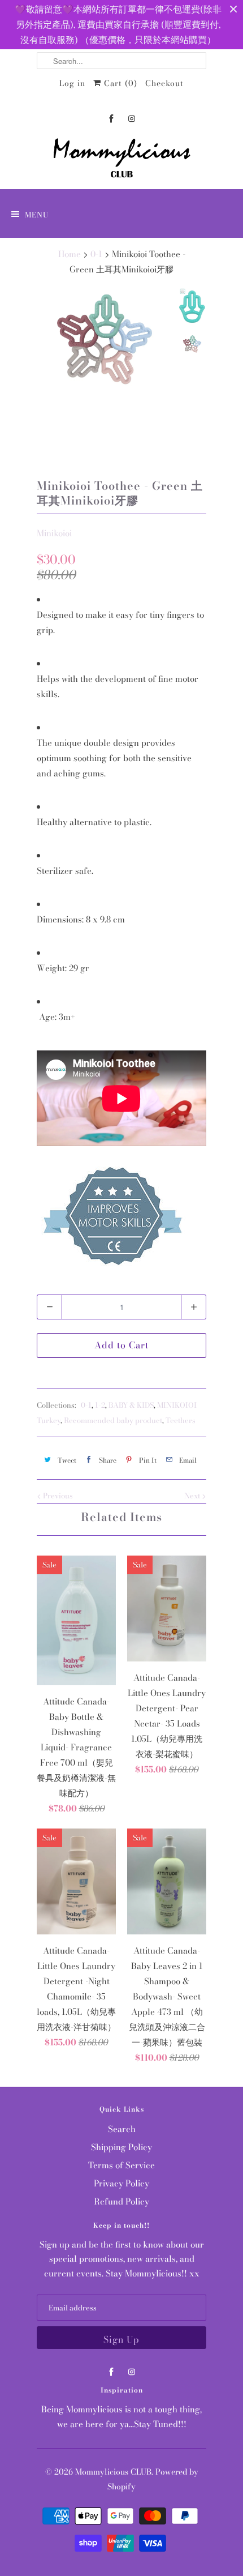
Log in (72, 83)
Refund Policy (121, 2201)
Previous (57, 1496)
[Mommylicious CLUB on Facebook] (111, 119)
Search (122, 2129)
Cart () (119, 83)
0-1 (86, 1405)
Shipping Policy (121, 2147)
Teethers (181, 1420)
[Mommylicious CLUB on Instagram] (132, 119)
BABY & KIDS (131, 1405)
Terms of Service (121, 2165)
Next (193, 1496)
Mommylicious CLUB (113, 2472)
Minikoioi (54, 533)
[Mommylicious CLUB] (121, 160)
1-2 (100, 1405)
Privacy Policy (121, 2183)
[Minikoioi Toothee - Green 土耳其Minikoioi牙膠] (105, 340)
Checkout (164, 83)
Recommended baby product (113, 1420)
